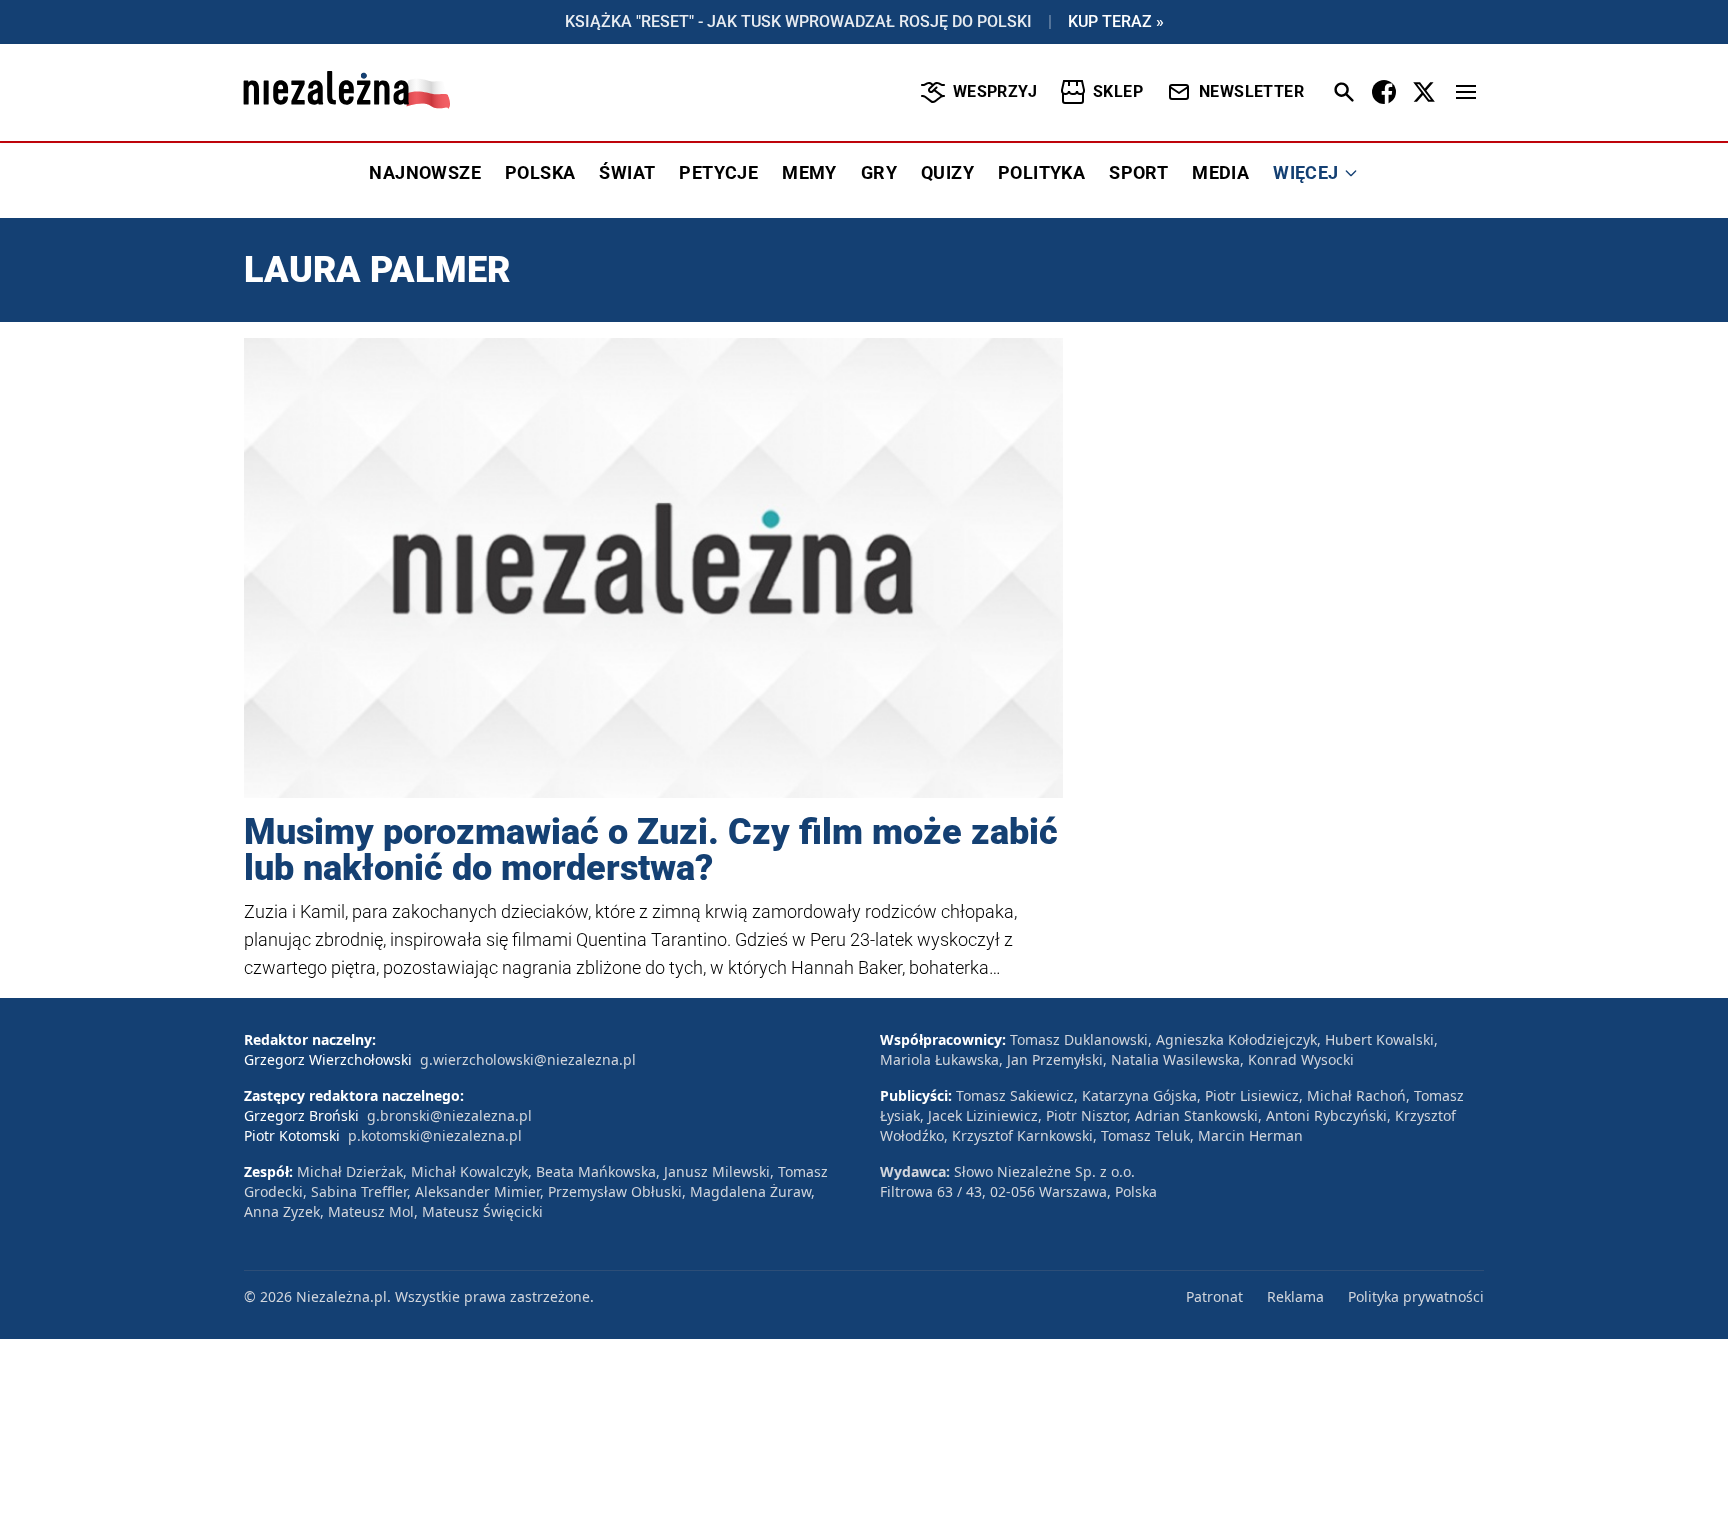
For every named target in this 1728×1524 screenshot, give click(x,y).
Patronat (1214, 1296)
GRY (879, 172)
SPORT (1138, 172)
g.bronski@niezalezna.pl (449, 1115)
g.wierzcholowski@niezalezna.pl (528, 1059)
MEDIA (1220, 172)
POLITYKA (1041, 172)
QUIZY (947, 172)
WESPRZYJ (995, 91)
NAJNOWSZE (425, 172)
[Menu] (1466, 92)
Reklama (1295, 1296)
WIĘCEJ (1305, 172)
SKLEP (1118, 91)
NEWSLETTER (1251, 91)
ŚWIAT (627, 172)
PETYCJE (718, 172)
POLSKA (540, 172)
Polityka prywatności (1416, 1296)
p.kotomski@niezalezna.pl (435, 1135)
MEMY (809, 172)
